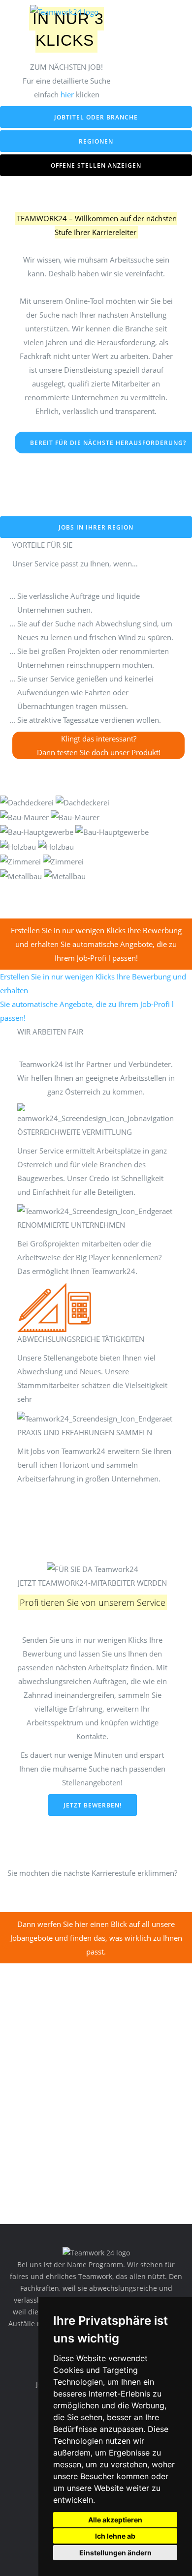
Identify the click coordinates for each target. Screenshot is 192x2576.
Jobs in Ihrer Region (96, 527)
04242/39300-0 (163, 15)
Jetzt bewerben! (93, 1805)
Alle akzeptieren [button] (115, 2520)
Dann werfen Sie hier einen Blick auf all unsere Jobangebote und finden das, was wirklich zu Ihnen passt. (96, 1938)
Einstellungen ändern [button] (115, 2553)
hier (67, 94)
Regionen (96, 141)
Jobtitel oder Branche (96, 117)
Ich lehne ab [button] (115, 2536)
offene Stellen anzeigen (96, 165)
